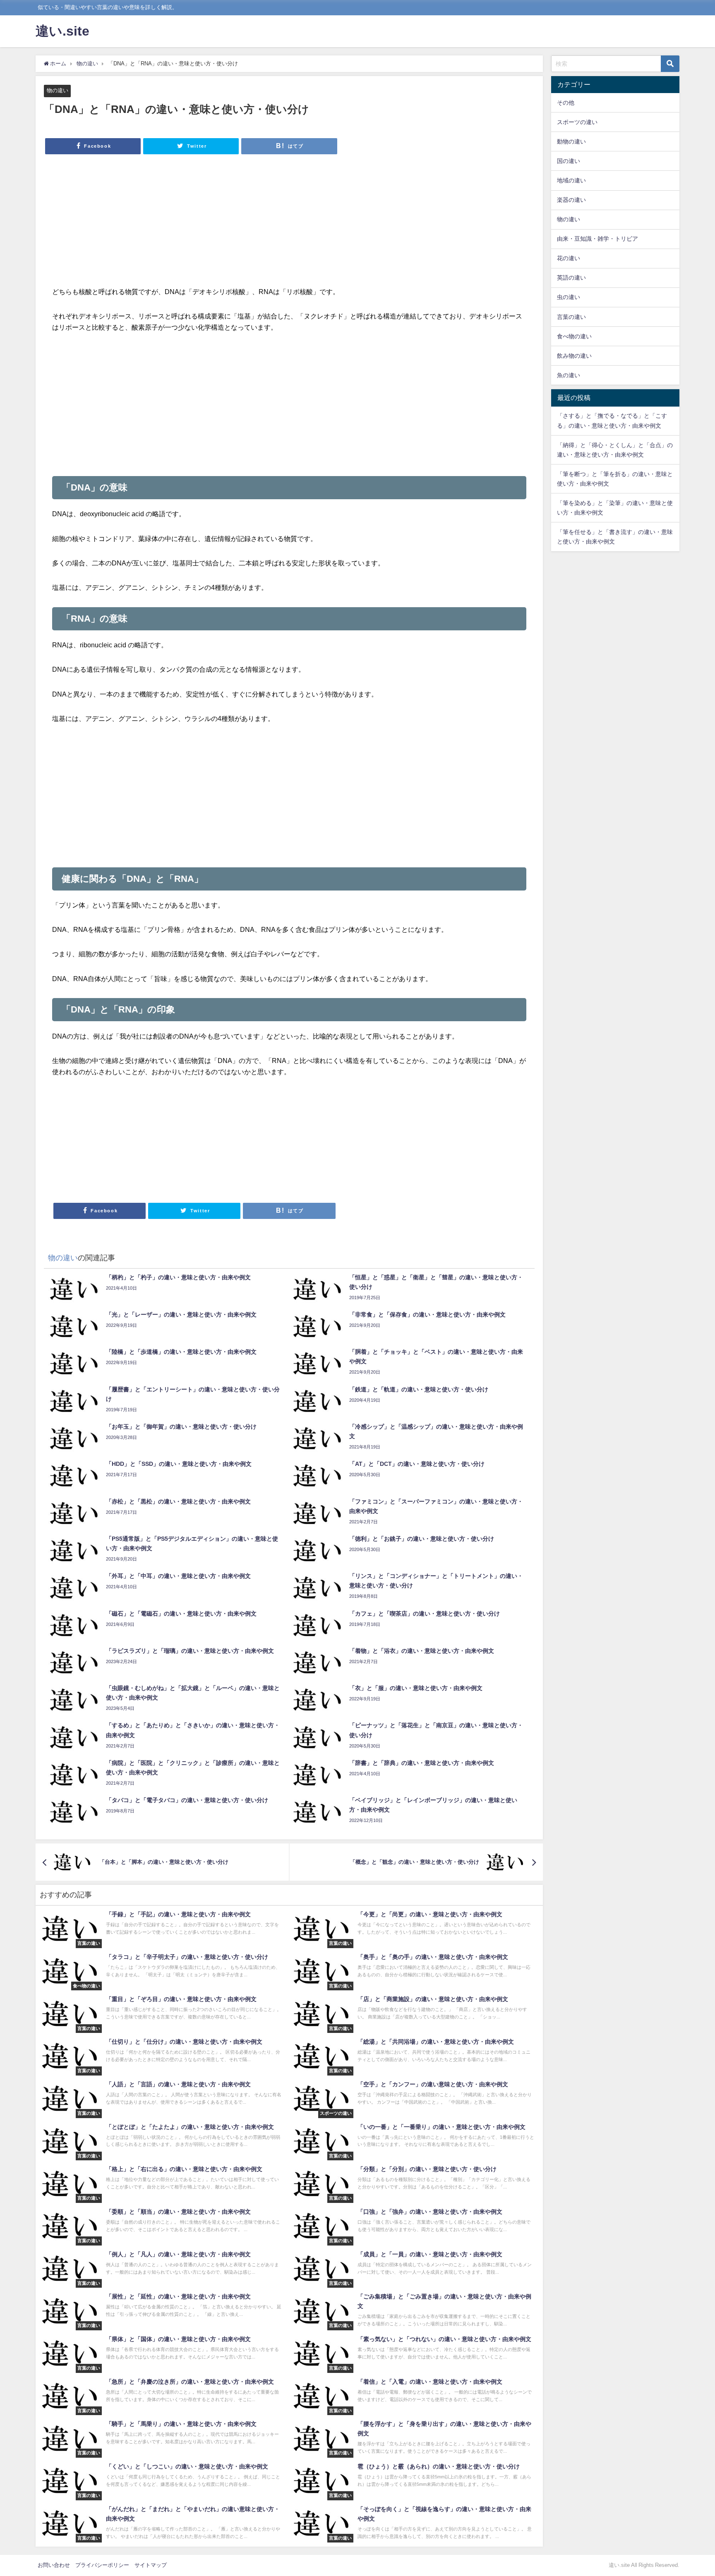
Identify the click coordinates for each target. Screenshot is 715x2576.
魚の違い (569, 375)
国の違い (569, 161)
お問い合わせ (54, 2565)
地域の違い (571, 180)
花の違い (569, 258)
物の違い (58, 90)
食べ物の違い (574, 336)
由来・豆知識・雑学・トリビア (597, 239)
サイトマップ (151, 2565)
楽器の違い (571, 200)
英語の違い (571, 278)
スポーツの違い (577, 122)
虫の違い (569, 297)
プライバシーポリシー (102, 2565)
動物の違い (571, 141)
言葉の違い (571, 317)
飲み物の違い (574, 356)
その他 (566, 103)
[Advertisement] (289, 224)
